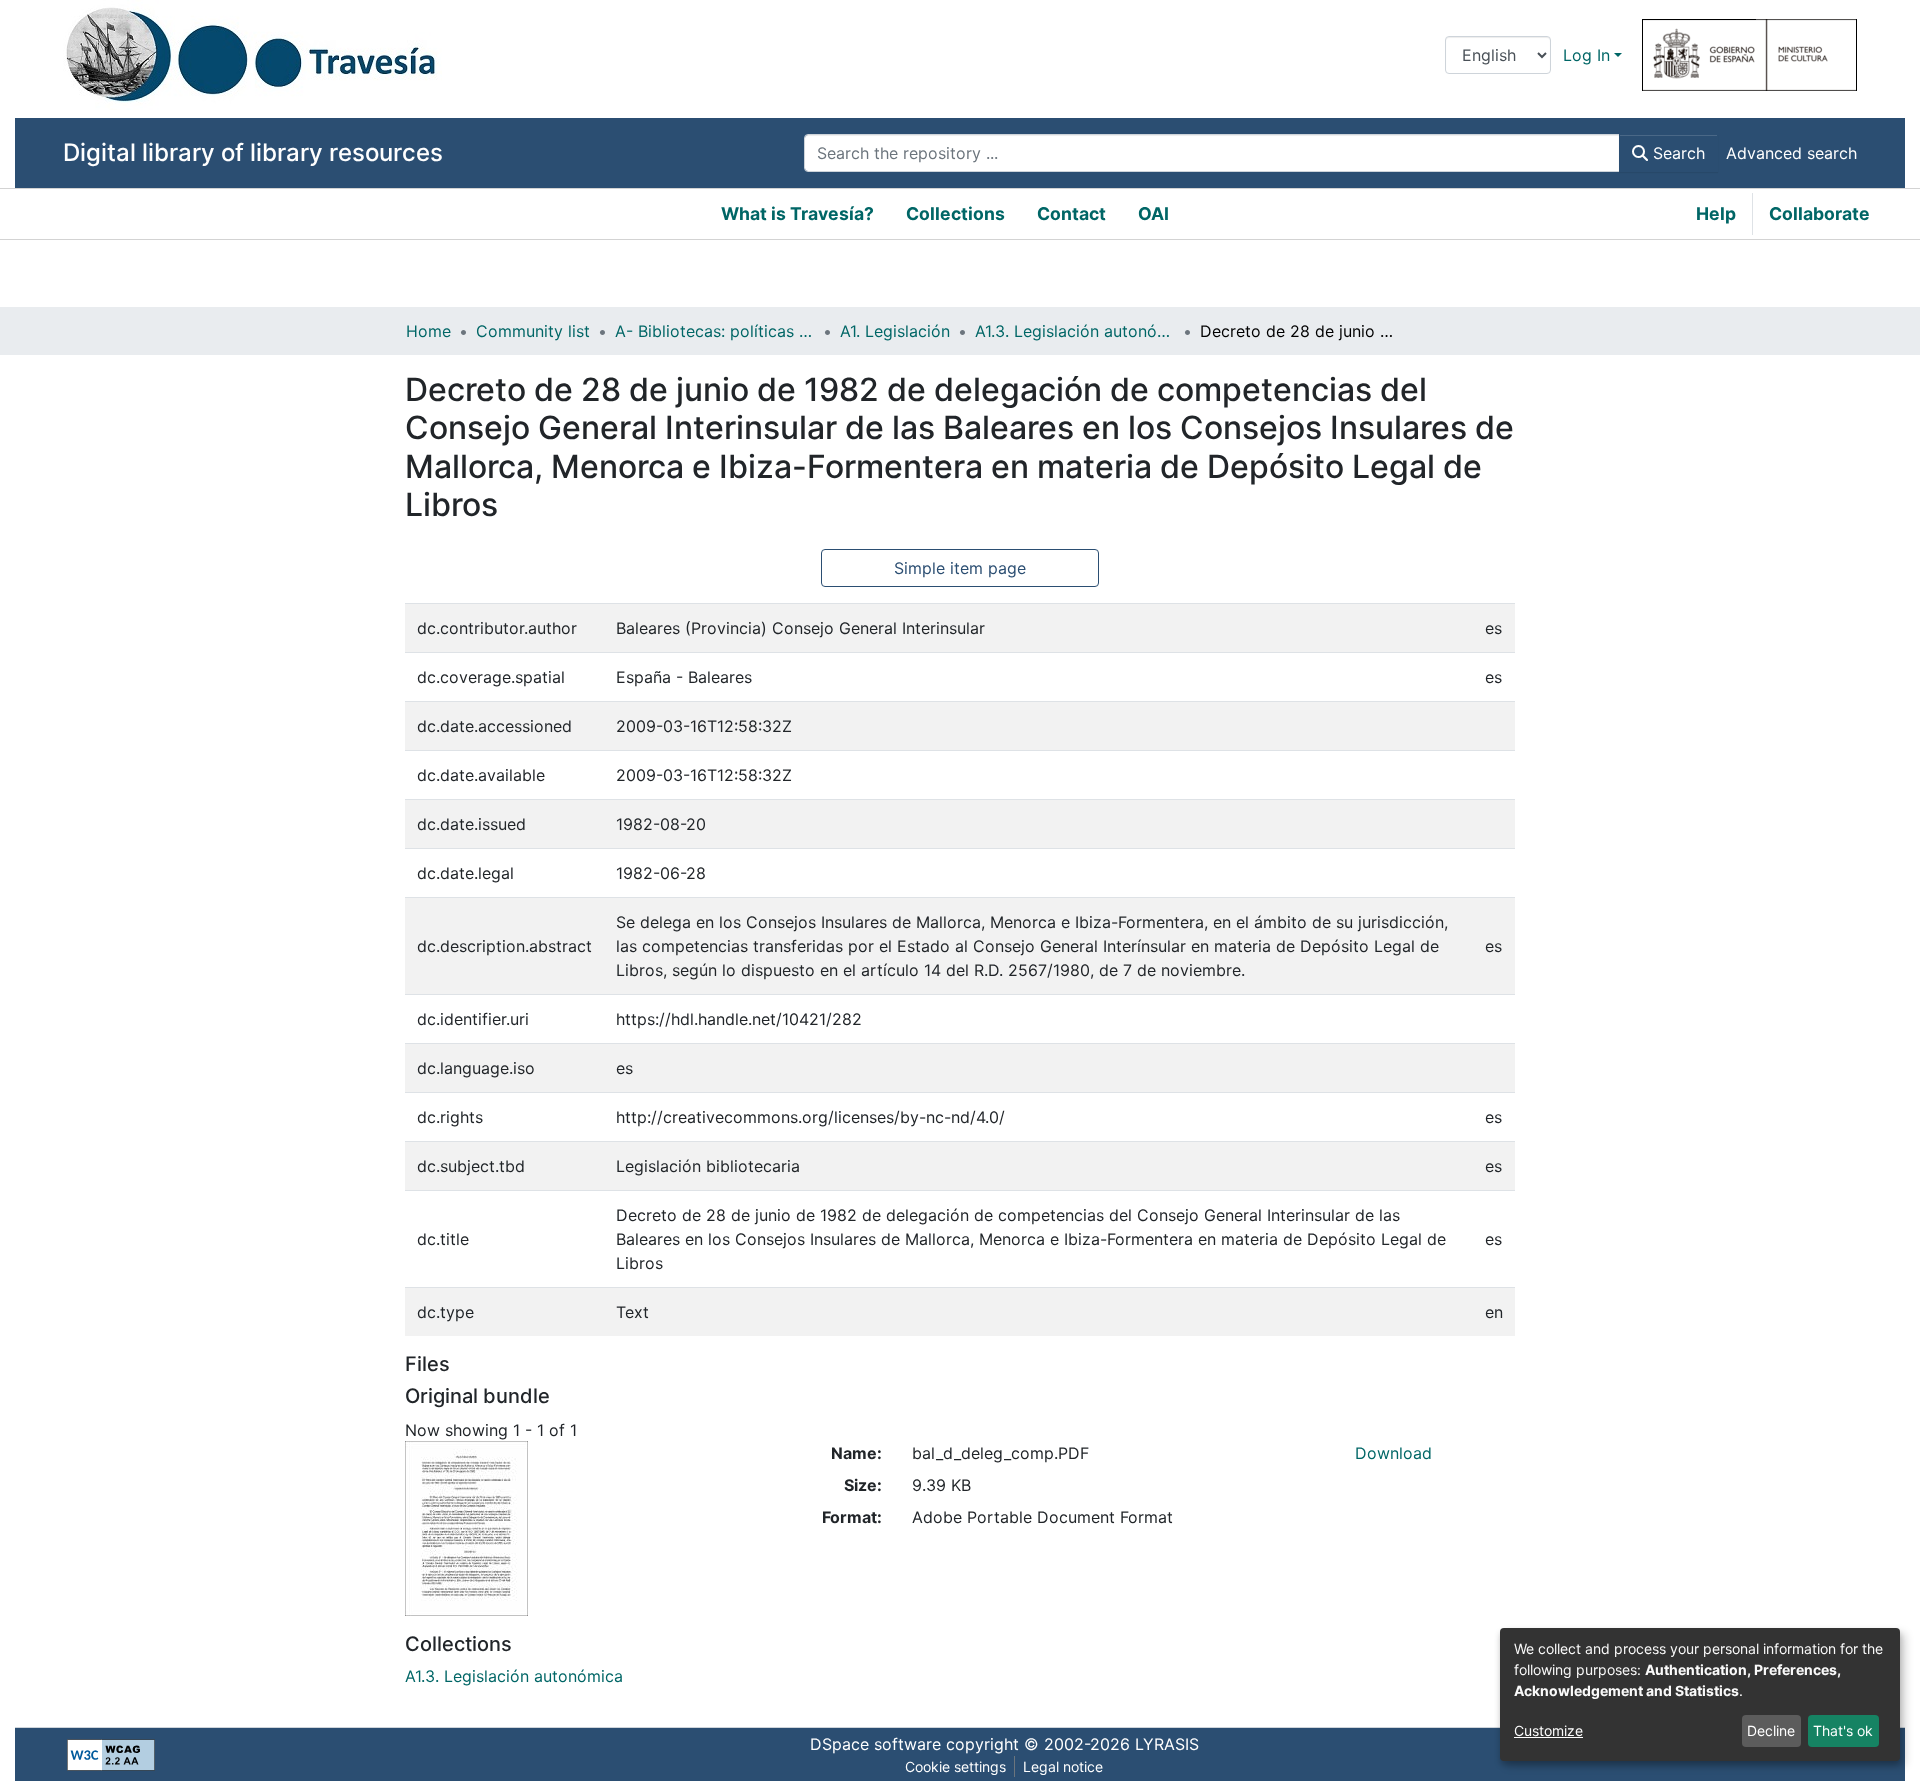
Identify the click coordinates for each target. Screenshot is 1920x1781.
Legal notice (1063, 1766)
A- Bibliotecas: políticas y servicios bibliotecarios (715, 331)
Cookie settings (955, 1766)
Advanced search (1791, 153)
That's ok (1843, 1730)
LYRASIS (1167, 1744)
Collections (955, 213)
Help (1716, 213)
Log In (1586, 55)
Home (428, 331)
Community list (533, 331)
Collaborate (1819, 213)
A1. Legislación (895, 331)
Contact (1071, 213)
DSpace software (875, 1744)
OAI (1153, 213)
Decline (1771, 1730)
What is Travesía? (797, 213)
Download (1393, 1453)
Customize (1548, 1730)
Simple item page (960, 568)
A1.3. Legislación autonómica (1075, 331)
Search (1676, 153)
